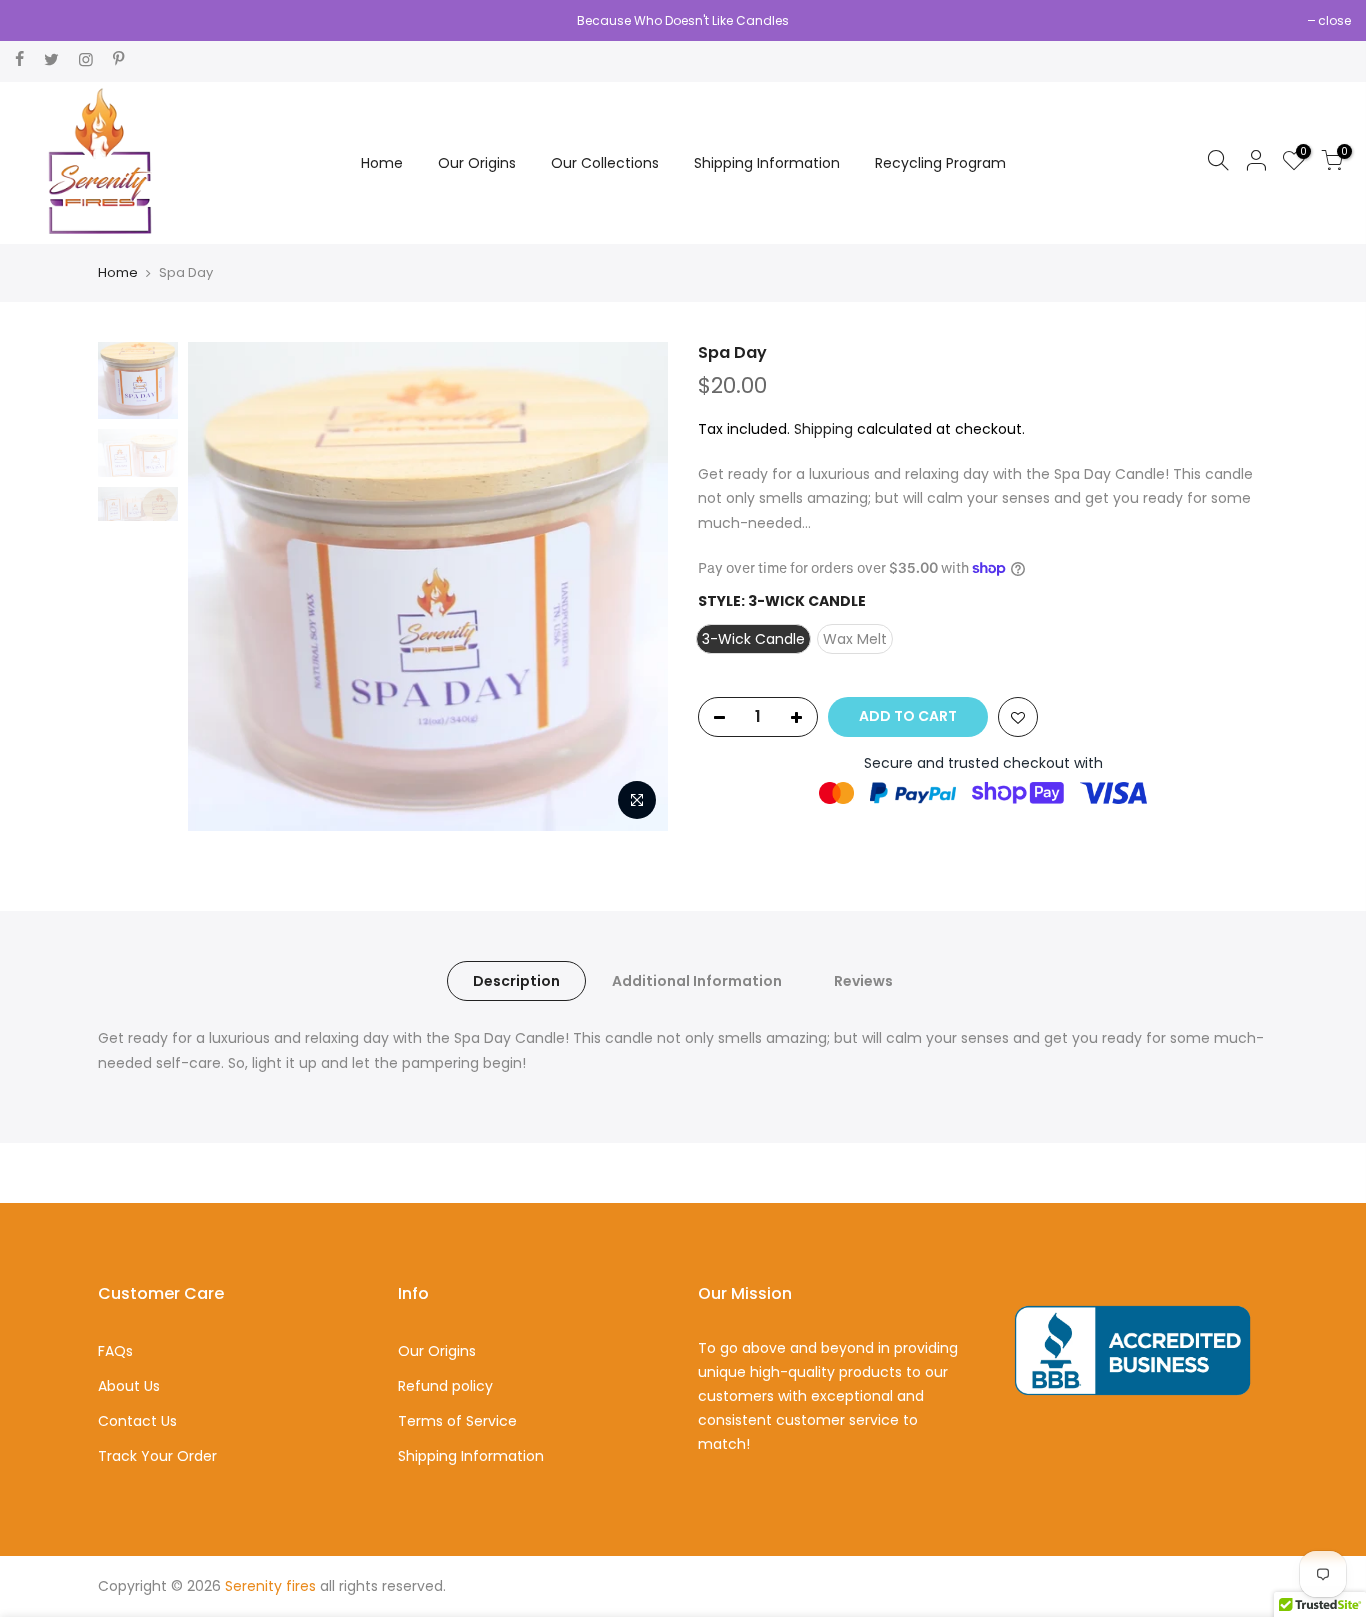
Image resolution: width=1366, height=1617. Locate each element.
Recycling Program (940, 163)
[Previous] (223, 587)
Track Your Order (157, 1456)
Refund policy (445, 1386)
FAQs (115, 1351)
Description (516, 981)
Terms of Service (457, 1421)
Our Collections (605, 163)
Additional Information (697, 981)
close (1334, 20)
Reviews (863, 981)
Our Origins (477, 163)
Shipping (823, 429)
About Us (129, 1386)
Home (382, 163)
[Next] (633, 587)
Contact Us (137, 1421)
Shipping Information (767, 163)
